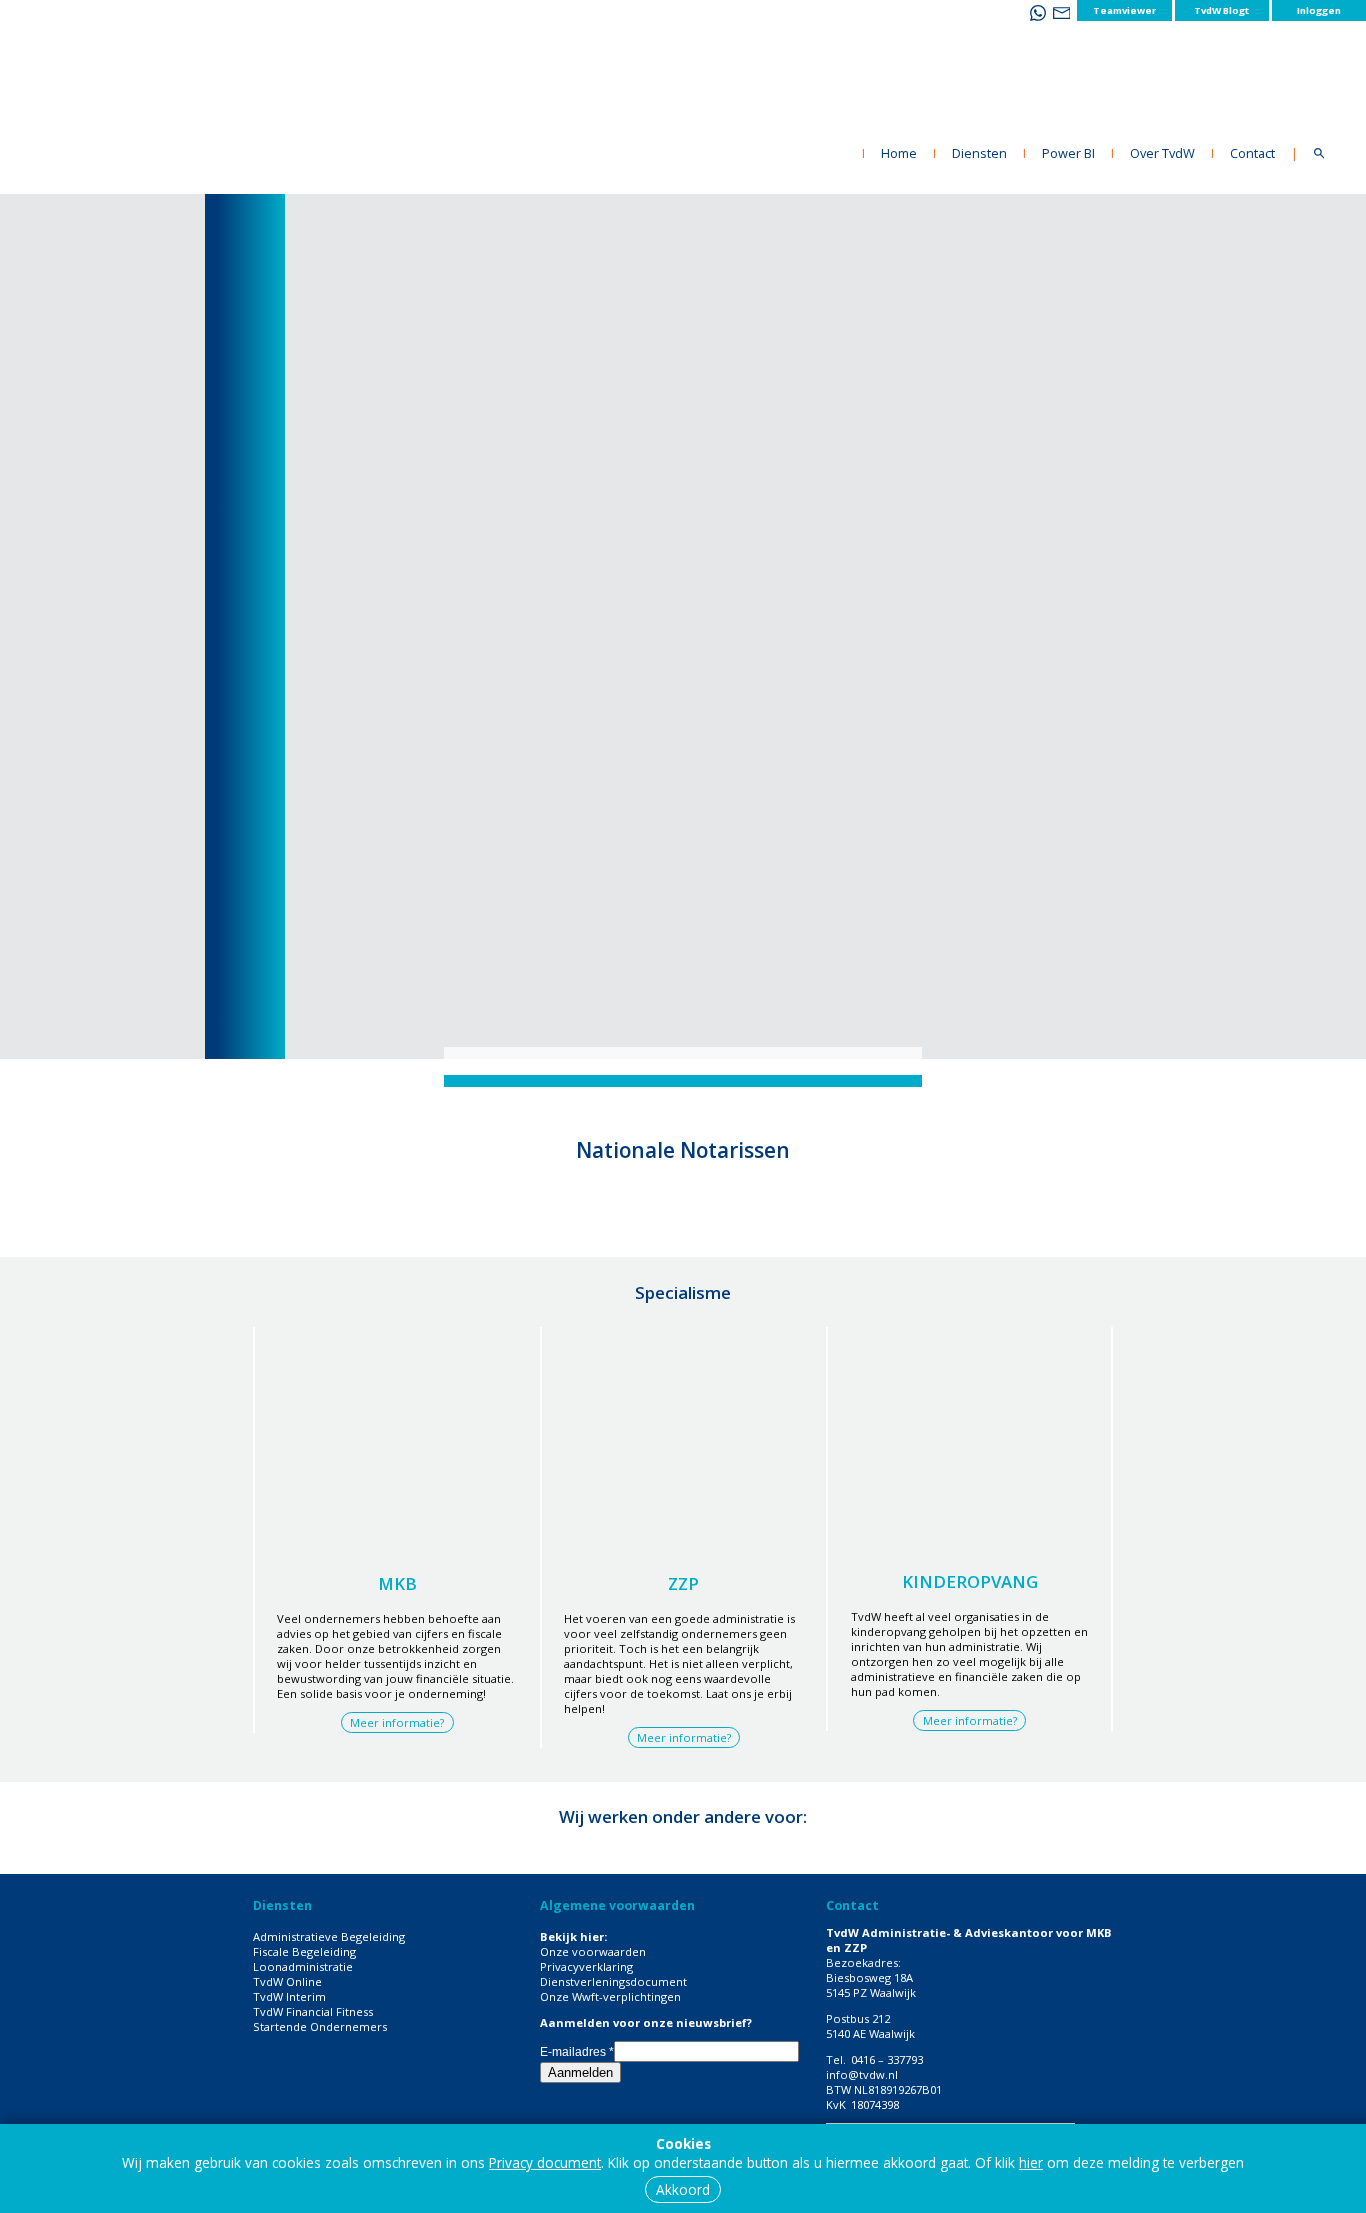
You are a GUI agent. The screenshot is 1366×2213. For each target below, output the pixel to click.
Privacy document (545, 2162)
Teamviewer (1124, 10)
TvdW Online (287, 1981)
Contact (1252, 153)
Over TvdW (1162, 153)
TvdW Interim (289, 1996)
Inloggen (1319, 10)
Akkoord (683, 2189)
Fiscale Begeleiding (304, 1951)
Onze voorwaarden (593, 1951)
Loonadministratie (303, 1966)
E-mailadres (577, 2052)
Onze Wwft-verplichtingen (610, 1996)
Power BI (1068, 153)
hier (1031, 2162)
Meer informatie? (397, 1722)
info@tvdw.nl (862, 2074)
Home (899, 153)
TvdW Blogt (1221, 10)
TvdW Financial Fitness (313, 2011)
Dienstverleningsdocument (613, 1981)
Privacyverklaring (586, 1966)
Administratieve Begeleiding (329, 1936)
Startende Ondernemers (320, 2026)
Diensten (979, 153)
